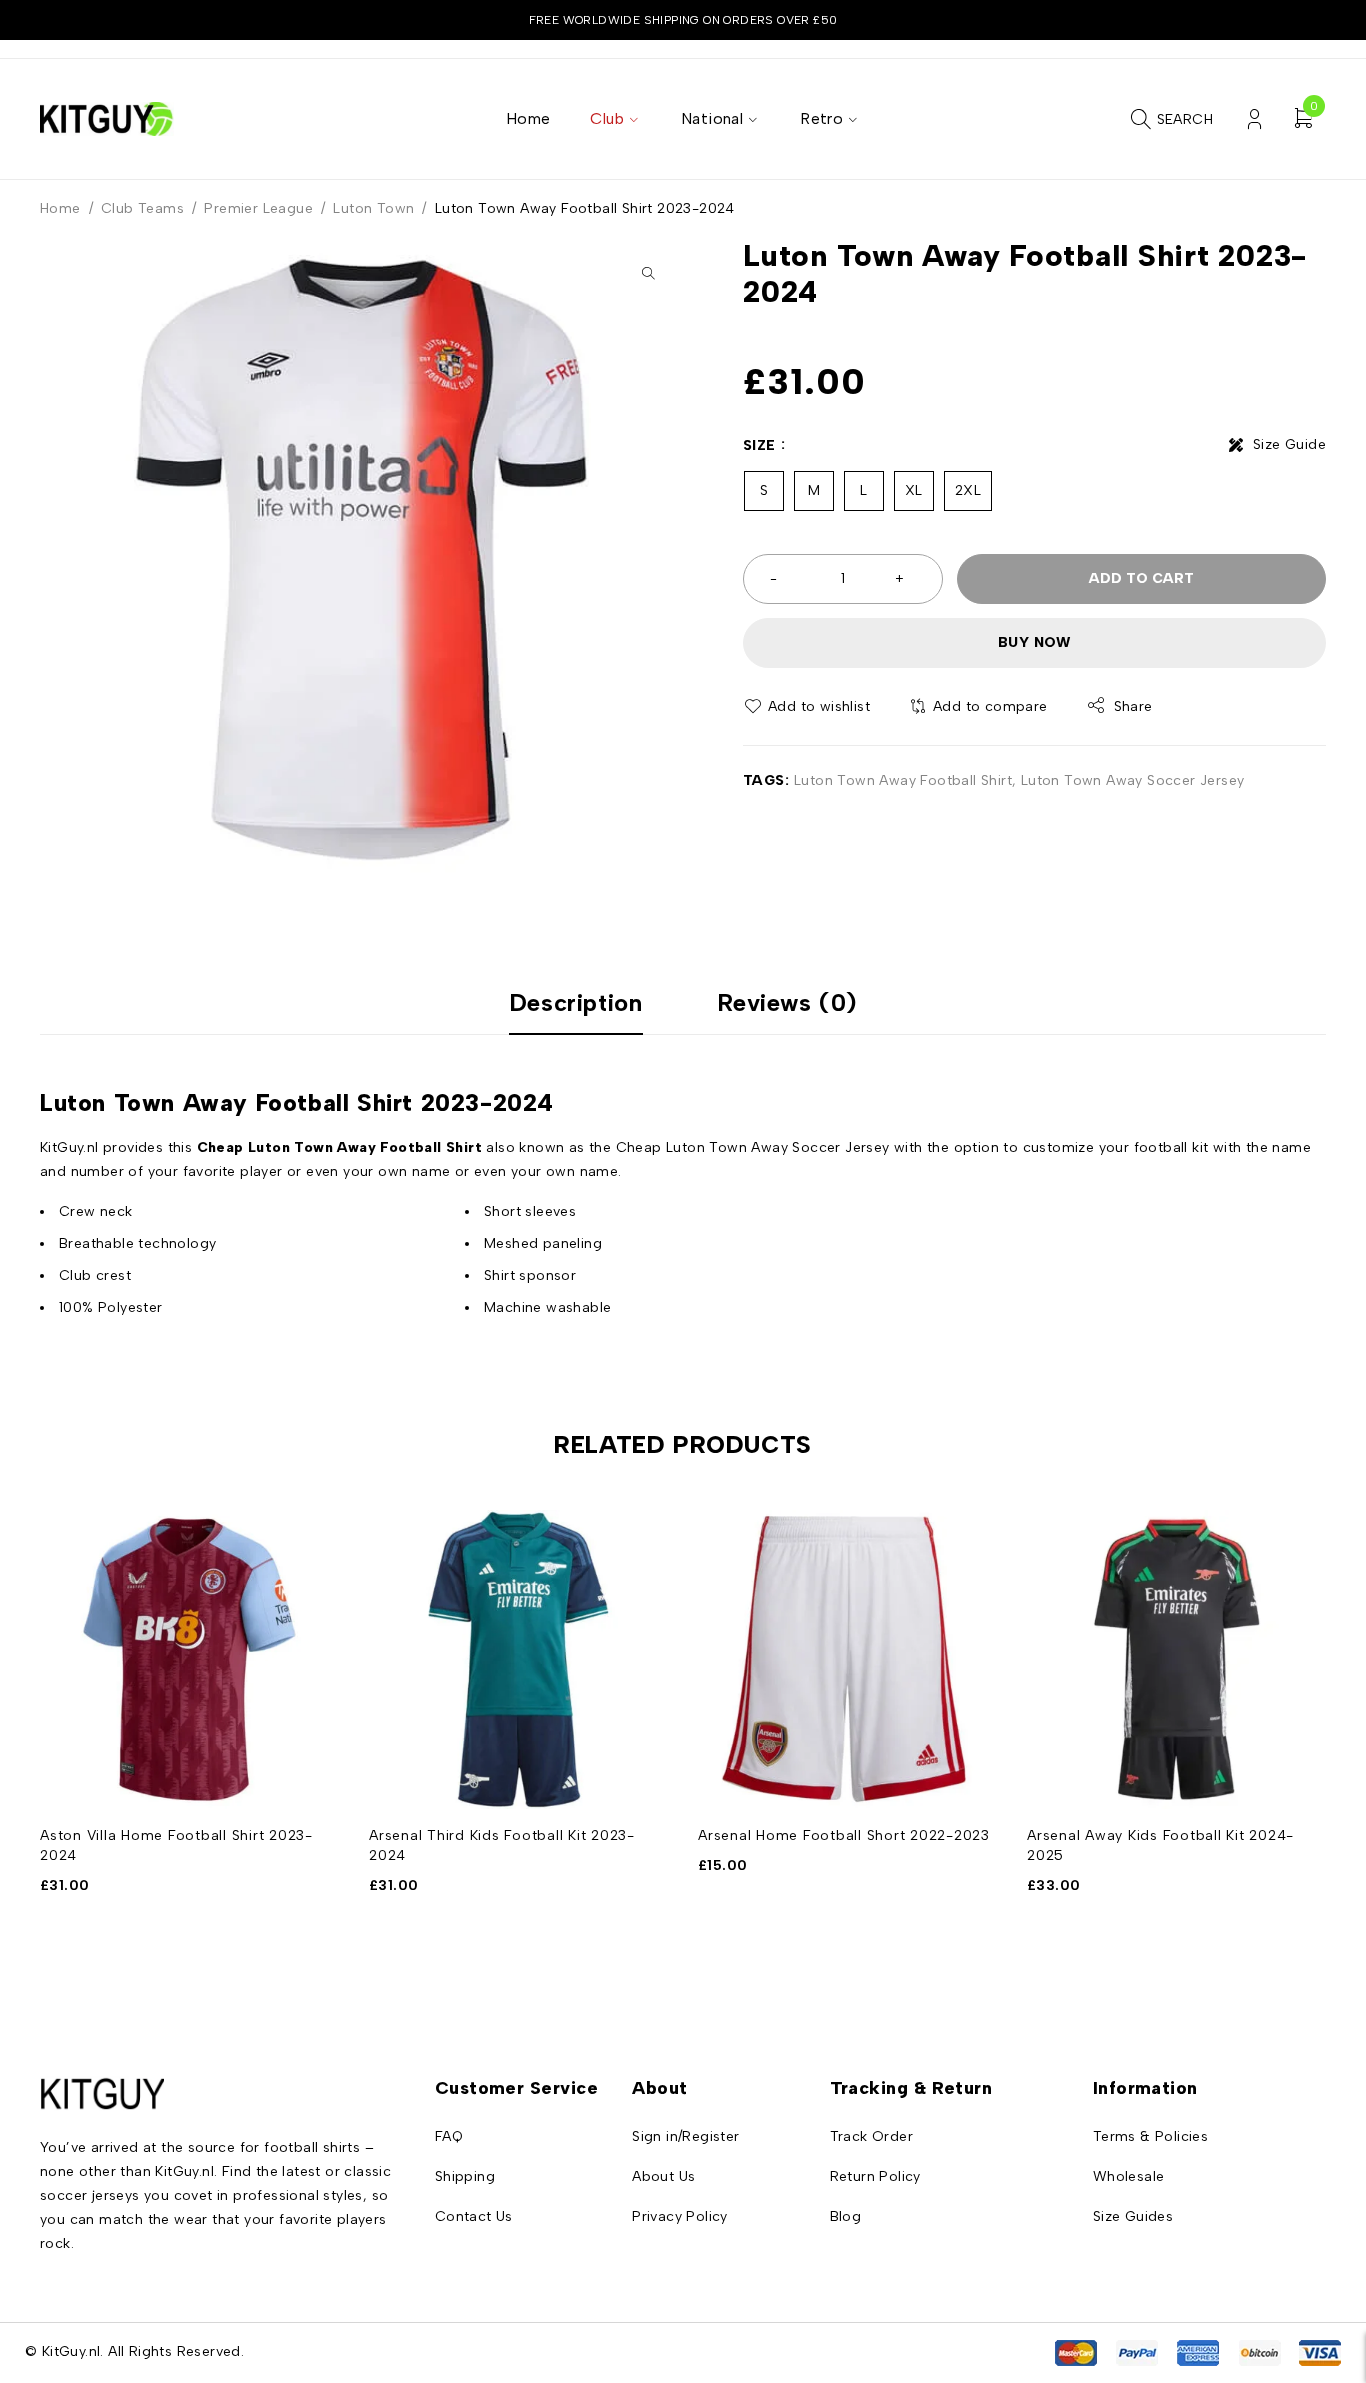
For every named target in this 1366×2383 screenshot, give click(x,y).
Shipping (465, 2176)
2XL (968, 490)
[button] (648, 273)
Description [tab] (576, 1003)
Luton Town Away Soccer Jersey (1133, 780)
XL (914, 490)
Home (60, 208)
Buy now (1034, 642)
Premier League (258, 208)
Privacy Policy (680, 2216)
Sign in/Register (685, 2136)
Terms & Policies (1150, 2136)
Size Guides (1133, 2216)
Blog (846, 2216)
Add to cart (1141, 578)
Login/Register (1254, 119)
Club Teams (142, 208)
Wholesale (1129, 2176)
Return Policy (875, 2176)
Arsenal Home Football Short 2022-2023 (844, 1835)
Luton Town (373, 208)
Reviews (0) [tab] (787, 1003)
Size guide (1289, 444)
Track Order (871, 2136)
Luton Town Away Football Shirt (903, 780)
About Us (663, 2176)
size (759, 445)
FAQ (449, 2136)
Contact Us (474, 2216)
